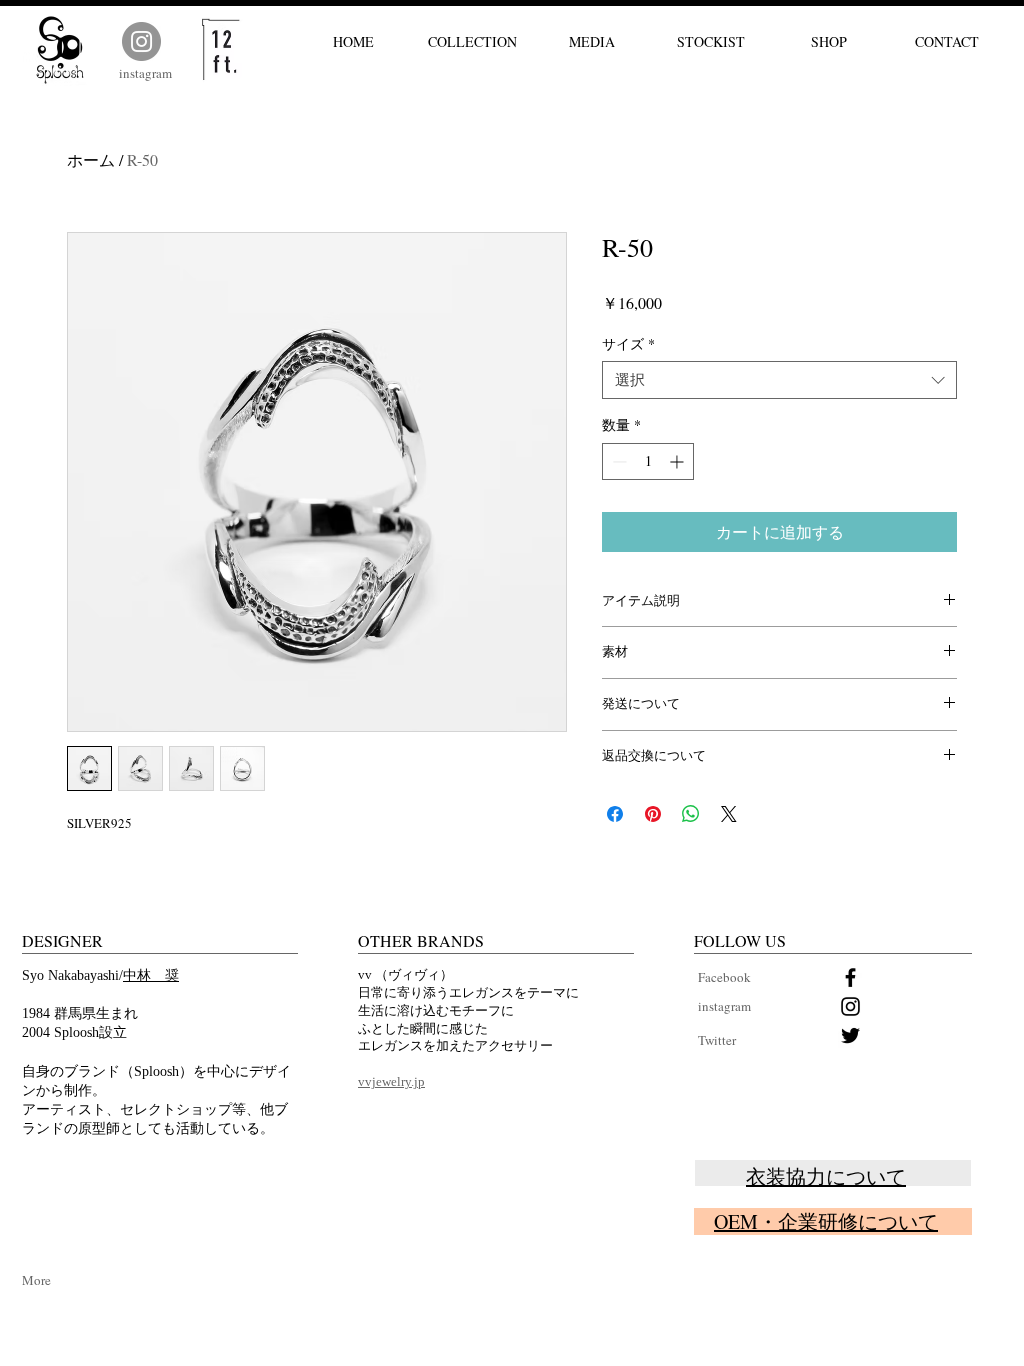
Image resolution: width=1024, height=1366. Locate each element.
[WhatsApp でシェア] (691, 814)
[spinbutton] (648, 461)
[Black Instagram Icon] (850, 1006)
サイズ (628, 344)
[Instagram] (141, 41)
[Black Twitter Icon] (850, 1035)
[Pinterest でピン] (653, 814)
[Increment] (678, 461)
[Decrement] (617, 461)
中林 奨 (151, 975)
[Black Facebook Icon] (850, 977)
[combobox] (779, 380)
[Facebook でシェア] (615, 814)
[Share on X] (729, 814)
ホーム (91, 159)
